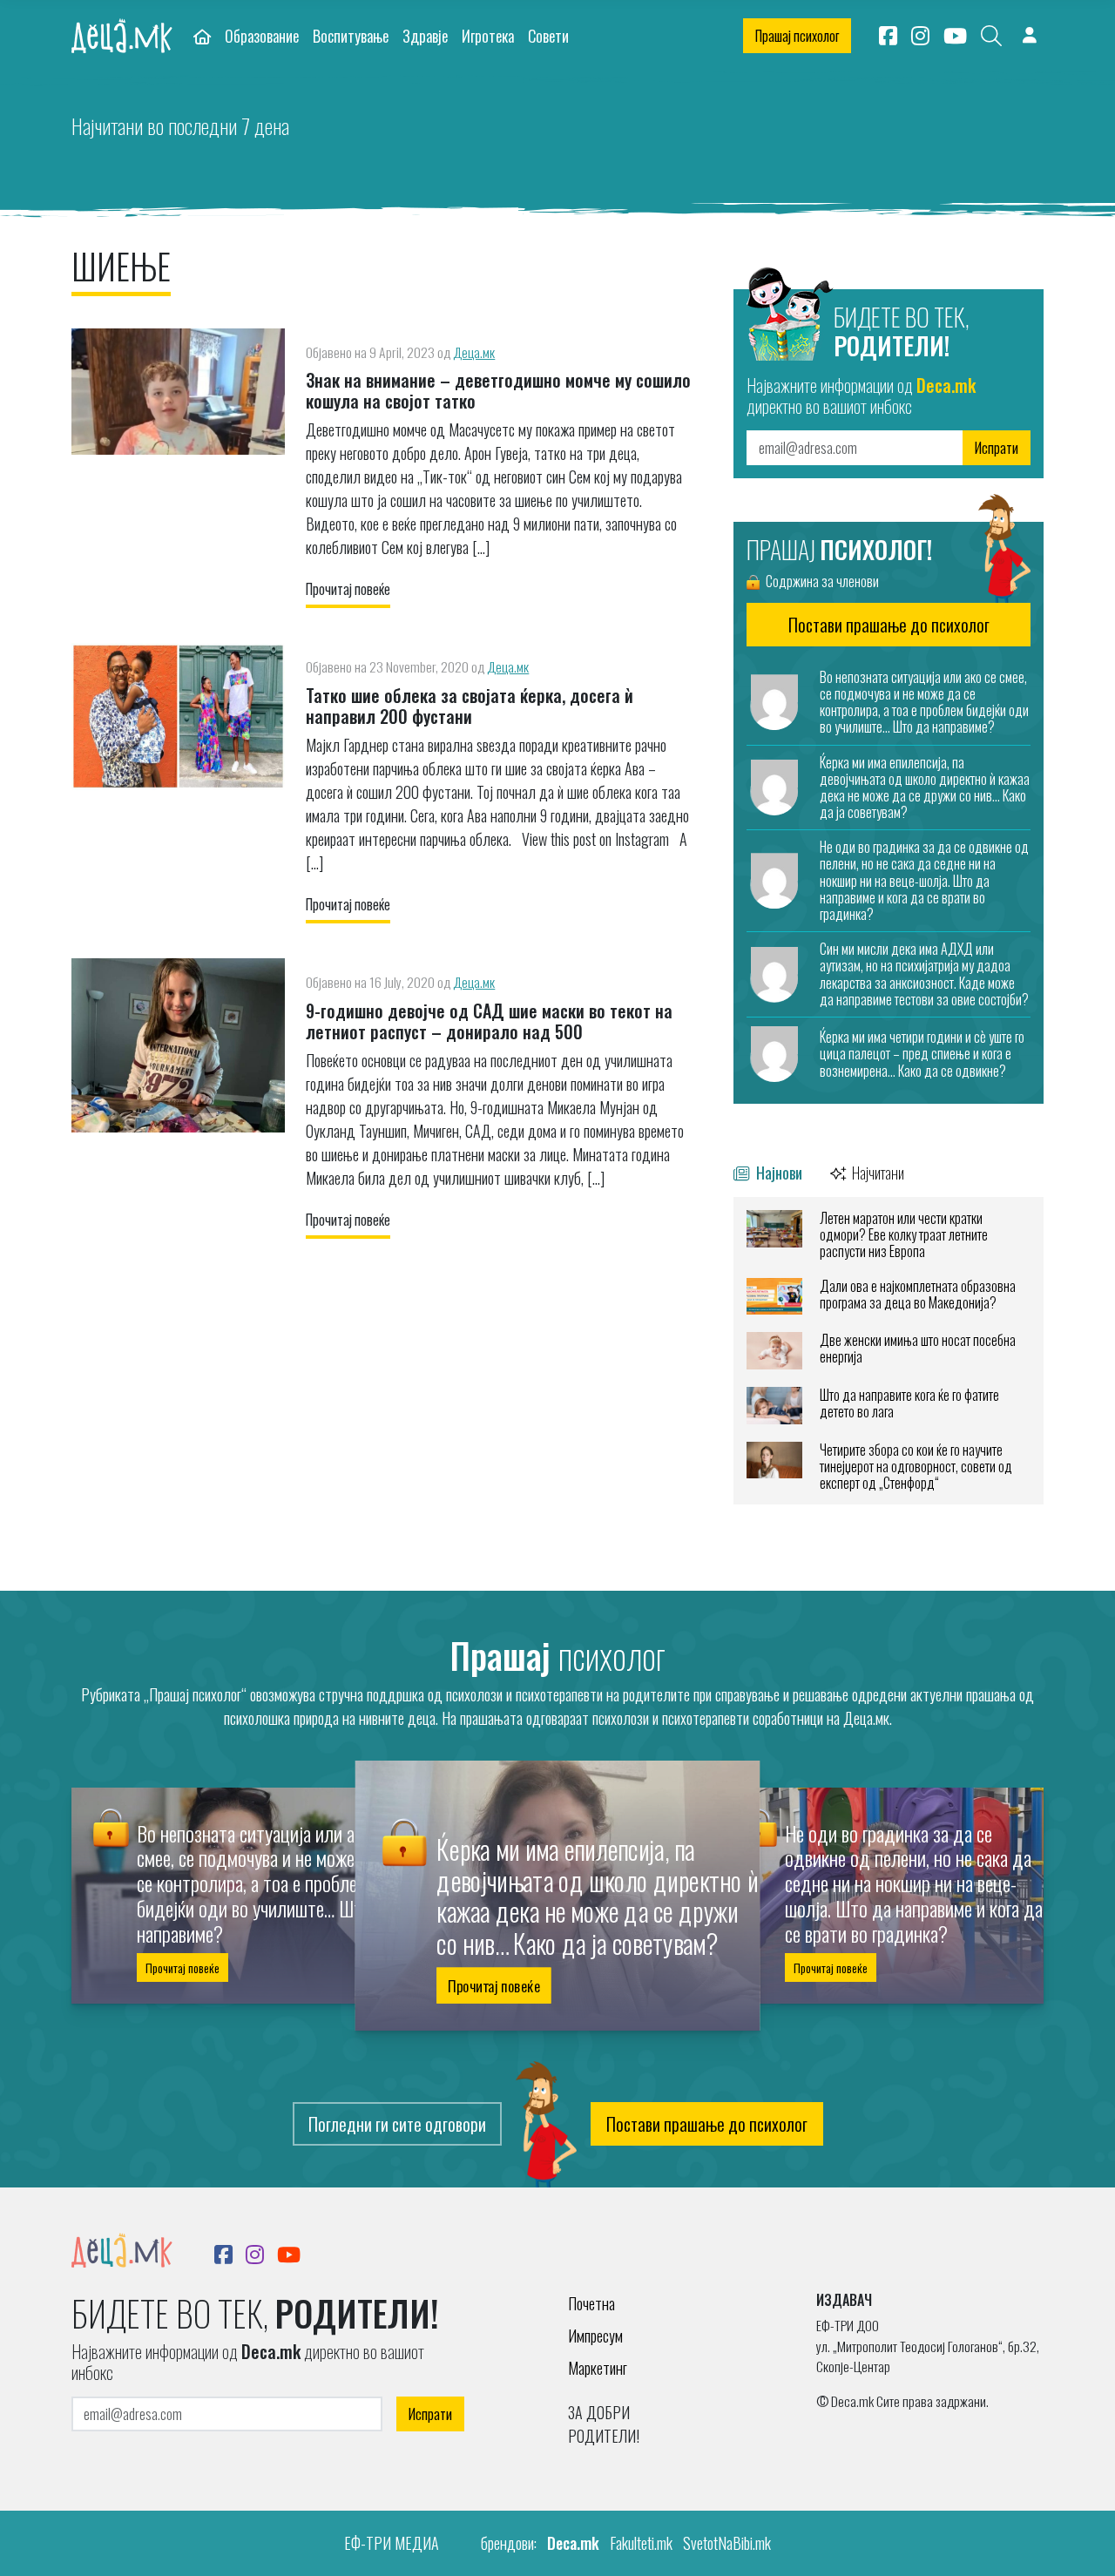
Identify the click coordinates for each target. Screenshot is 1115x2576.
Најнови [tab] (777, 1172)
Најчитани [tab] (877, 1172)
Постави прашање (889, 625)
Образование (262, 35)
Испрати (997, 448)
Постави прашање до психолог (707, 2124)
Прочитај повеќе (348, 589)
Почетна (591, 2303)
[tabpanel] (889, 1351)
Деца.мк (474, 352)
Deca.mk (573, 2543)
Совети (548, 35)
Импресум (595, 2336)
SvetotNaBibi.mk (727, 2543)
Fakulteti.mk (641, 2543)
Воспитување (351, 35)
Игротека (488, 35)
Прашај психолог (797, 36)
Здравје (425, 35)
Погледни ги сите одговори (397, 2124)
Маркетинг (598, 2368)
